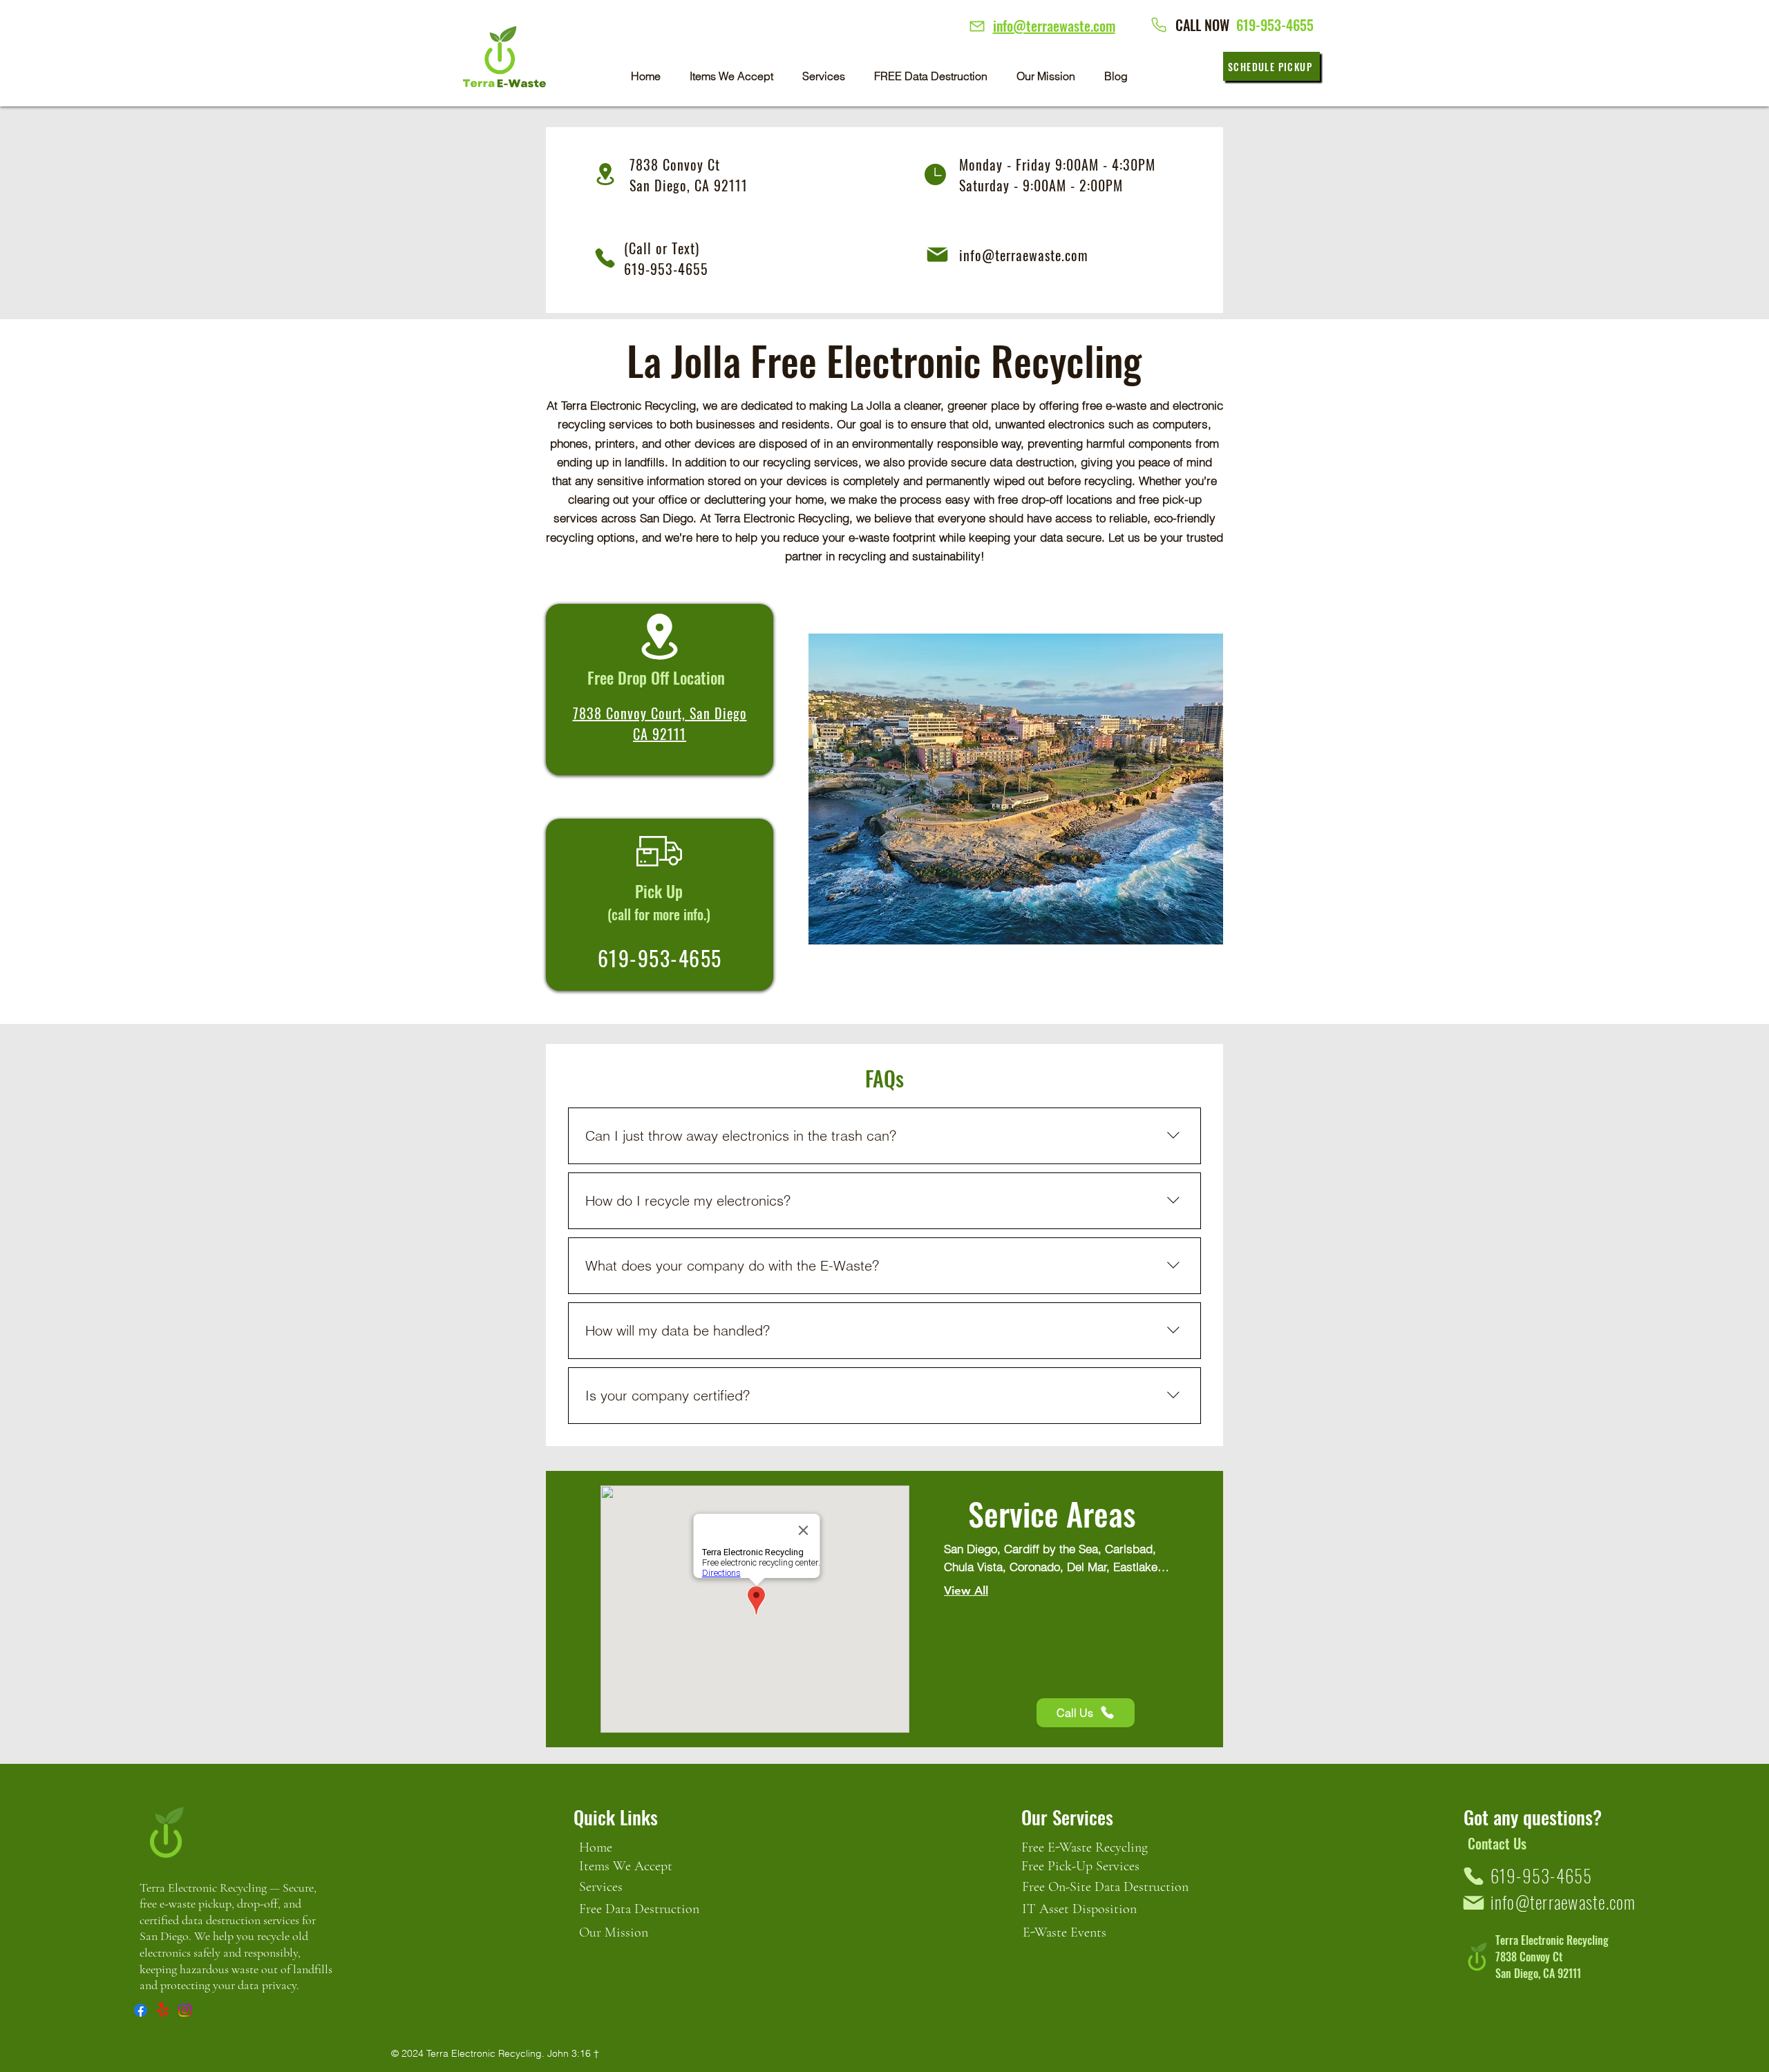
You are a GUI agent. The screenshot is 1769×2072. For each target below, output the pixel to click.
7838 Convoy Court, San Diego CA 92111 (660, 723)
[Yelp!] (163, 2010)
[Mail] (937, 254)
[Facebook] (141, 2010)
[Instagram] (185, 2010)
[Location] (659, 637)
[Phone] (977, 26)
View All (966, 1590)
